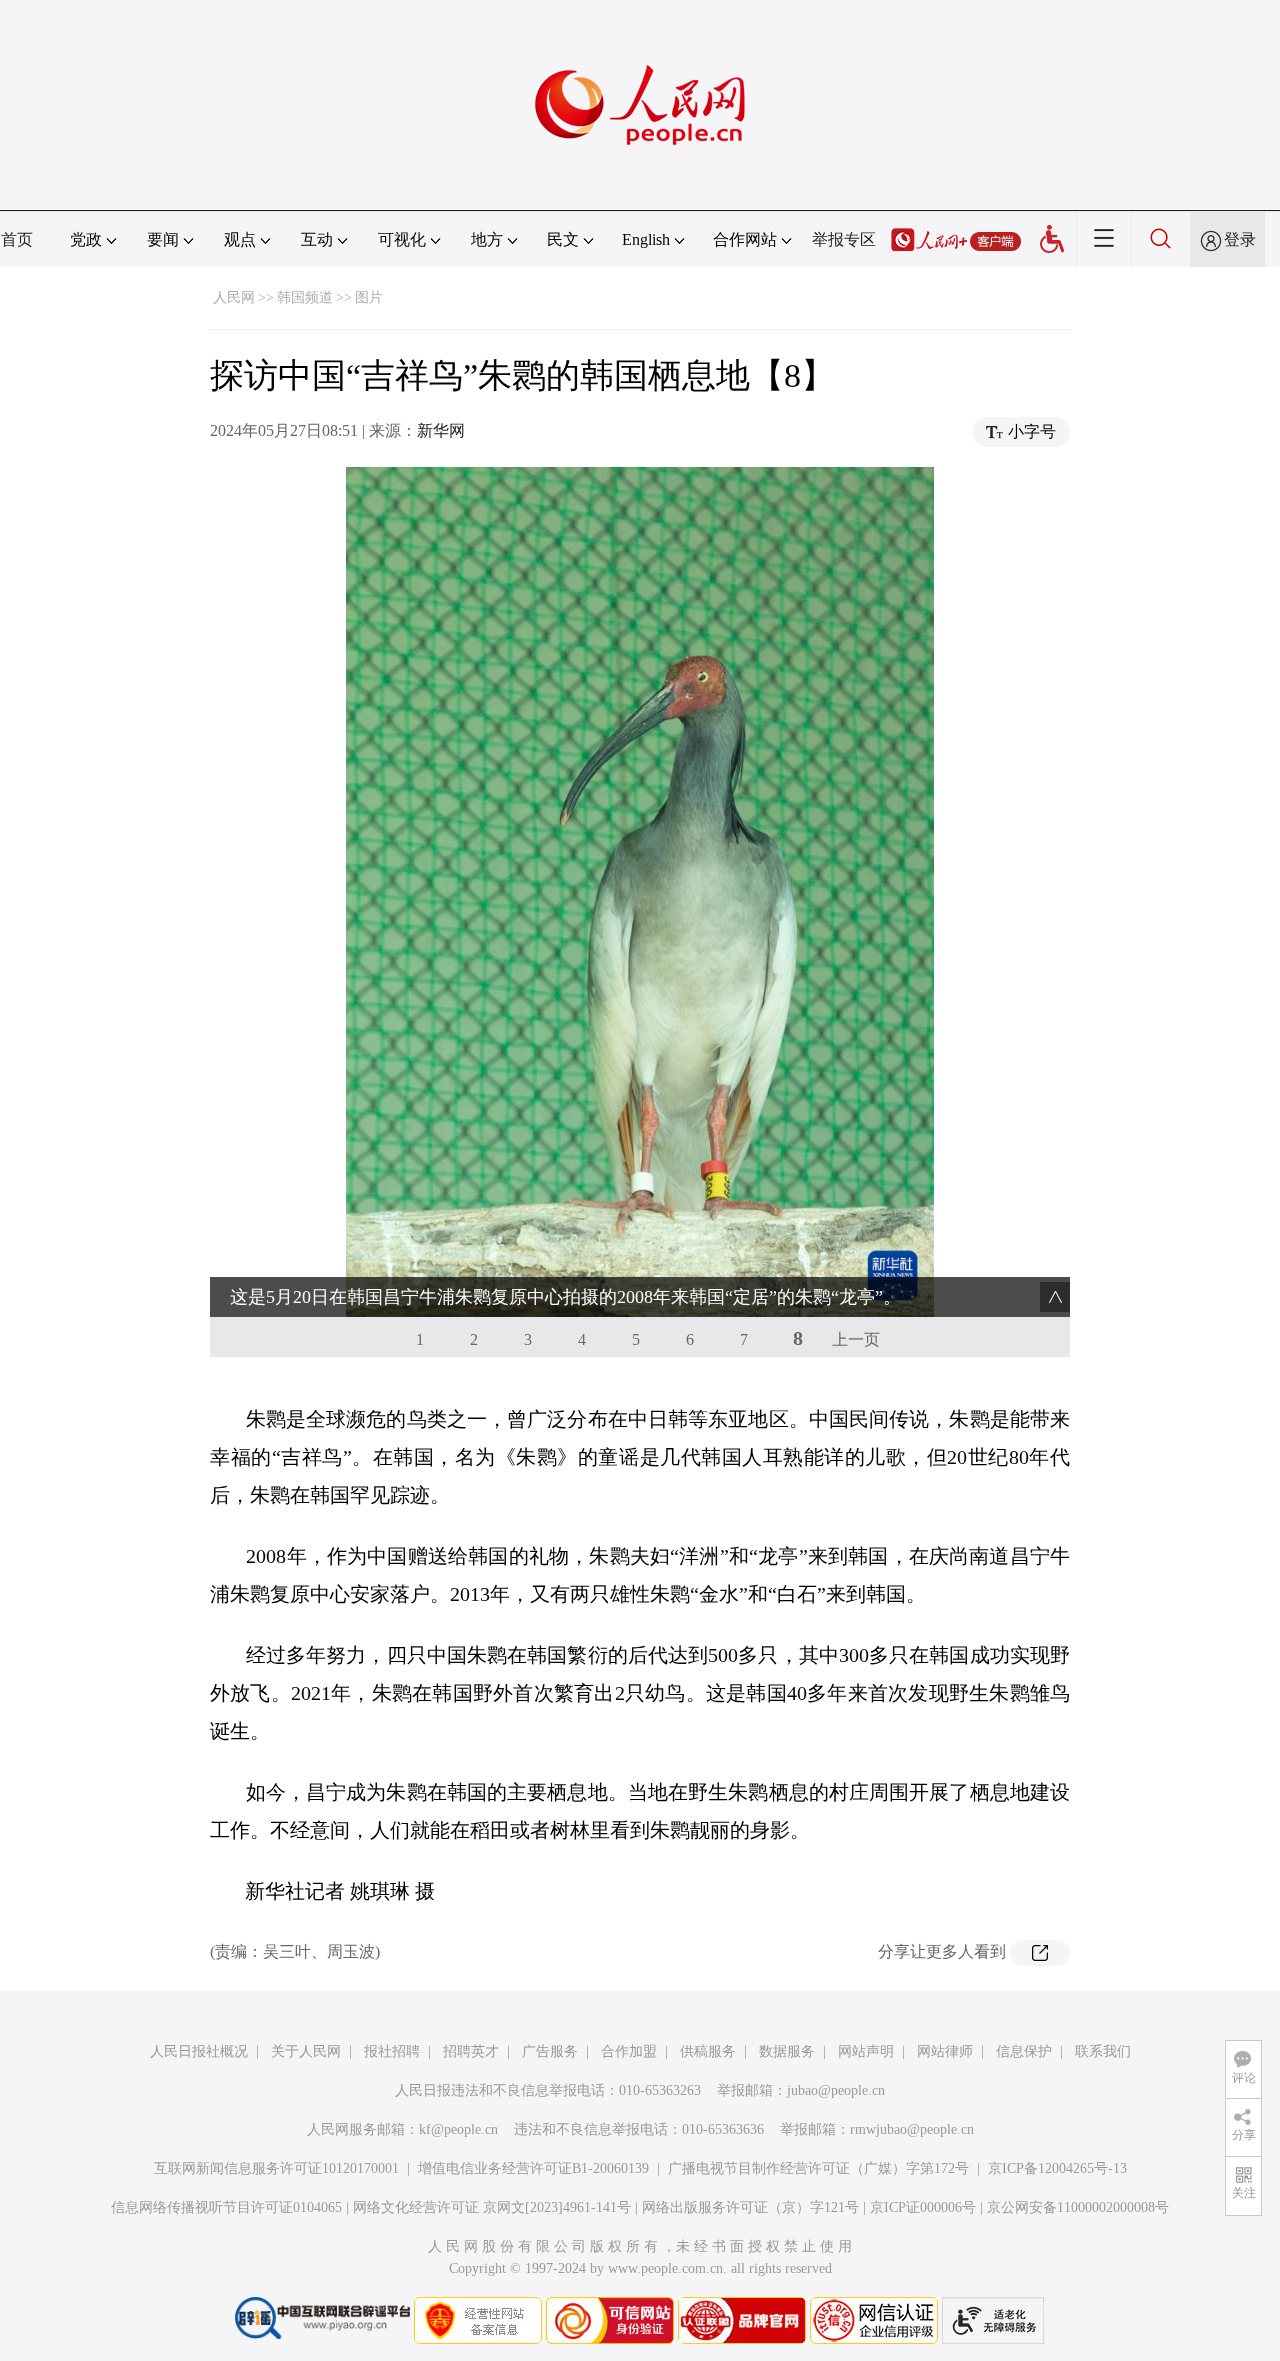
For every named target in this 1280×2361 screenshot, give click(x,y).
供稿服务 (708, 2051)
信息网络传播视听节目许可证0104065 (226, 2207)
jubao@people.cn (836, 2090)
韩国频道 (305, 297)
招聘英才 (471, 2051)
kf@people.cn (458, 2129)
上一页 (856, 1339)
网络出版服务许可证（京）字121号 (750, 2207)
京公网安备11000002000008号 (1078, 2207)
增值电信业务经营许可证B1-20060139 (533, 2168)
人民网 (234, 297)
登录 (1240, 239)
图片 (369, 297)
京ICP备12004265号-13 (1057, 2168)
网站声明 (866, 2051)
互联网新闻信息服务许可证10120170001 (276, 2168)
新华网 (441, 430)
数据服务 (787, 2051)
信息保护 (1024, 2051)
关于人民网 (306, 2051)
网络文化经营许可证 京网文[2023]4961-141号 (492, 2207)
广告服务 (550, 2051)
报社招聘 (392, 2051)
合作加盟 (629, 2051)
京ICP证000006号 (923, 2207)
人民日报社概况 (199, 2051)
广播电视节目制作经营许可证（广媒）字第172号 (818, 2168)
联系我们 (1103, 2051)
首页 (17, 239)
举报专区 (844, 239)
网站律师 (945, 2051)
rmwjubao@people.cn (912, 2129)
